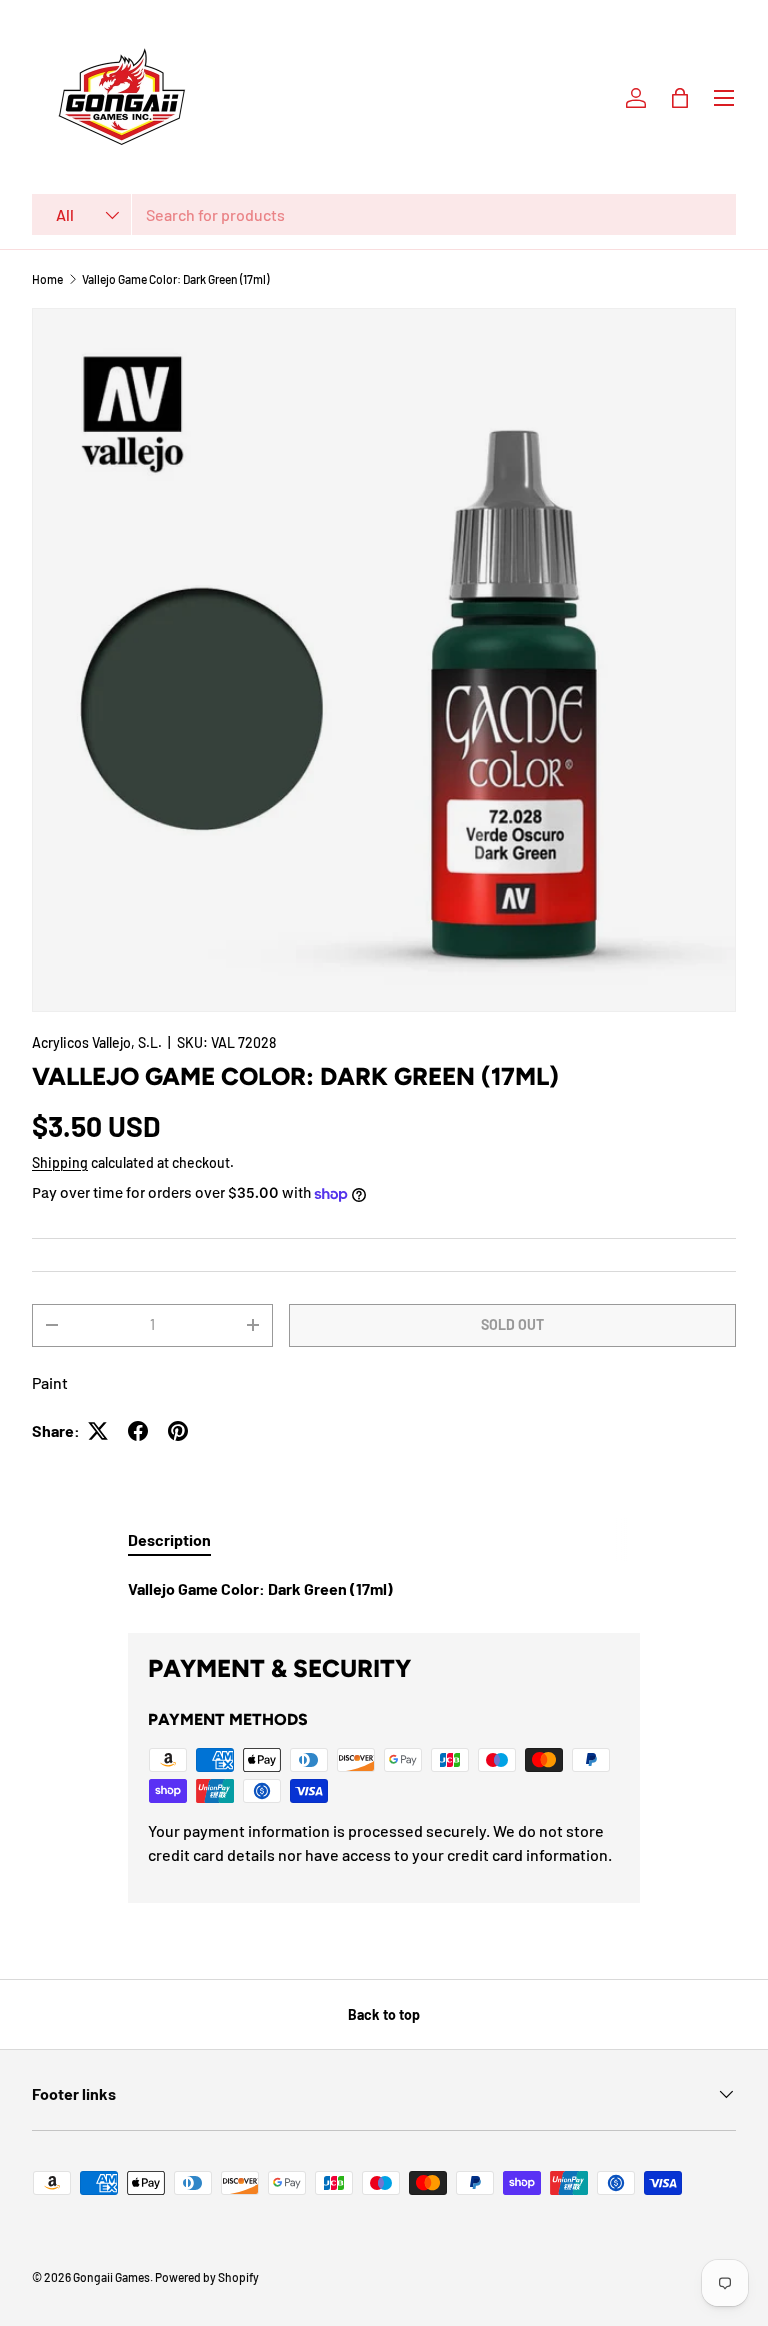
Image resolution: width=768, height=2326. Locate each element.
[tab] (169, 1539)
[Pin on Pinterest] (178, 1431)
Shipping (60, 1162)
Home (47, 279)
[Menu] (724, 98)
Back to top (384, 2014)
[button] (680, 98)
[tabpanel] (384, 1589)
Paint (50, 1382)
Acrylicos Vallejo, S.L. (97, 1042)
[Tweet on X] (98, 1431)
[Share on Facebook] (138, 1431)
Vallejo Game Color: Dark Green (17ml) (175, 279)
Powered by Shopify (207, 2277)
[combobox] (384, 214)
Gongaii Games (111, 2277)
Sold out (512, 1324)
